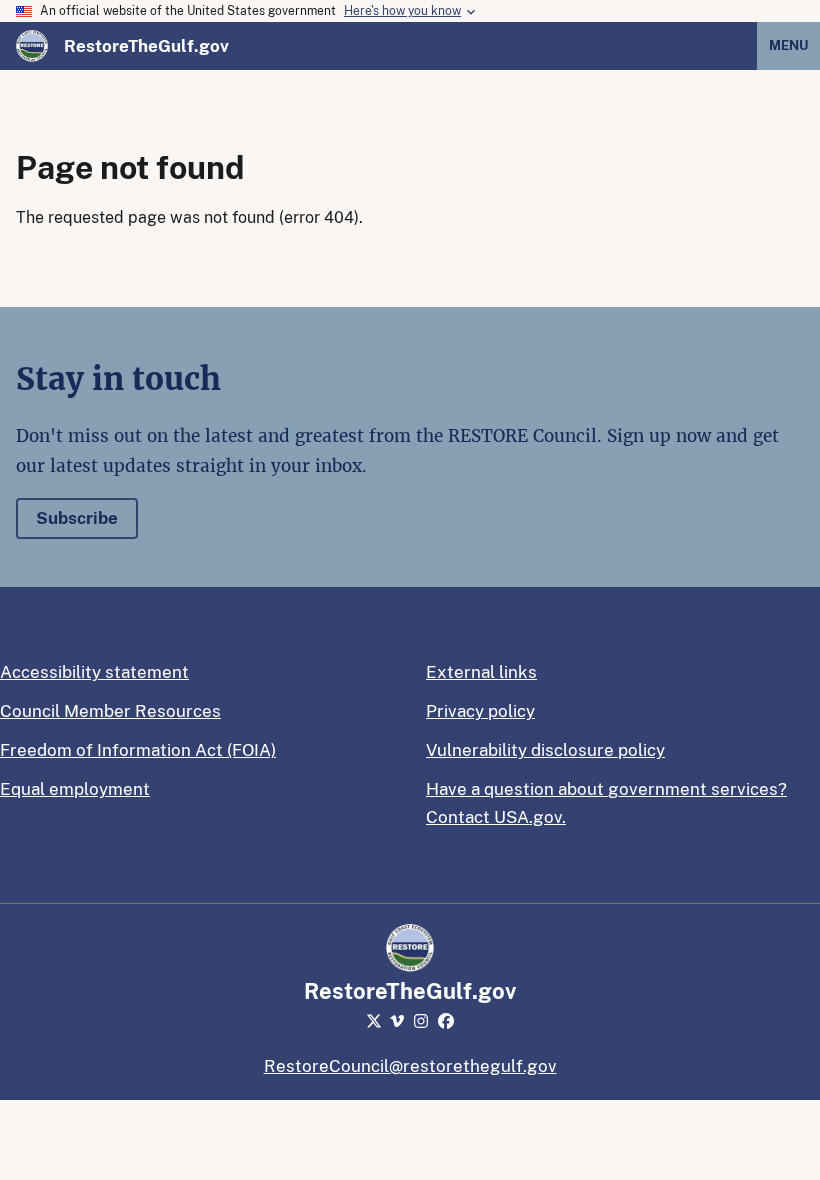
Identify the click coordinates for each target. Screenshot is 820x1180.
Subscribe (77, 518)
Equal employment (75, 789)
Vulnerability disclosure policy (545, 750)
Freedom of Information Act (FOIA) (138, 750)
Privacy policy (480, 711)
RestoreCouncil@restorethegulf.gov (410, 1066)
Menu (788, 45)
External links (481, 672)
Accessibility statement (94, 672)
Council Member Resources (110, 711)
